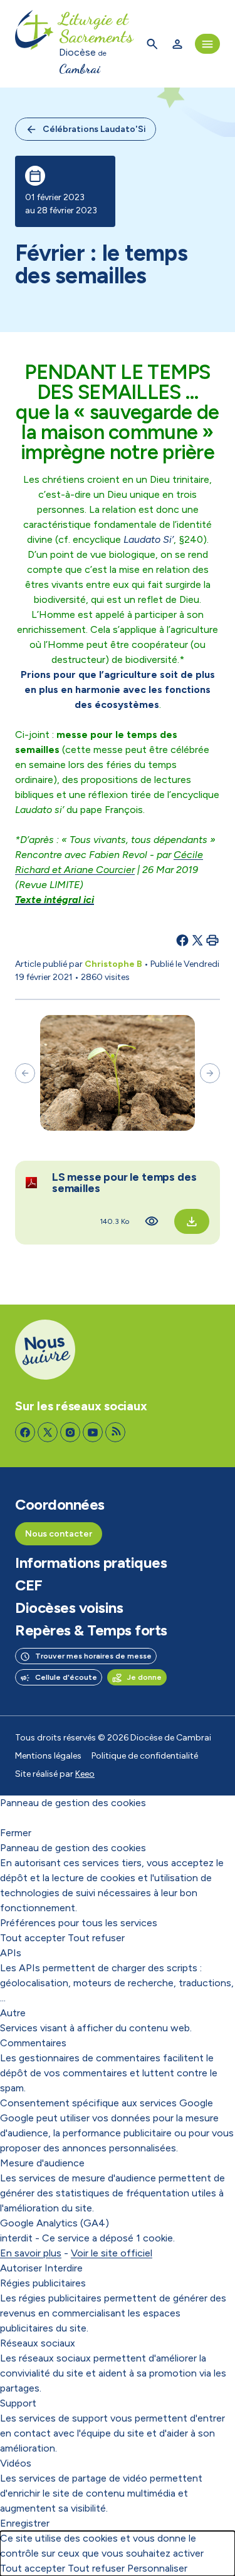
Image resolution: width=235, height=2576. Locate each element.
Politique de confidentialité (145, 1756)
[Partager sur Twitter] (197, 940)
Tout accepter (33, 1938)
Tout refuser (96, 1938)
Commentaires (33, 2043)
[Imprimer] (212, 940)
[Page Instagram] (70, 1432)
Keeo (85, 1774)
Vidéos (16, 2463)
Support (18, 2403)
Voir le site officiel (112, 2253)
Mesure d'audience (42, 2163)
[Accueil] (34, 44)
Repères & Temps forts (91, 1630)
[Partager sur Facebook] (182, 940)
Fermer (16, 1833)
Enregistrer (25, 2523)
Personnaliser (157, 2568)
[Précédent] (25, 1073)
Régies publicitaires (43, 2283)
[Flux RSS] (115, 1432)
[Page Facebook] (25, 1432)
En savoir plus (31, 2253)
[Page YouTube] (93, 1432)
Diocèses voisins (69, 1608)
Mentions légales (48, 1756)
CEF (29, 1585)
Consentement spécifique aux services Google (107, 2103)
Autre (13, 2013)
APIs (11, 1953)
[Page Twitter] (48, 1432)
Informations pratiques (91, 1563)
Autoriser (21, 2268)
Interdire (64, 2268)
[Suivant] (210, 1073)
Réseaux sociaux (38, 2343)
